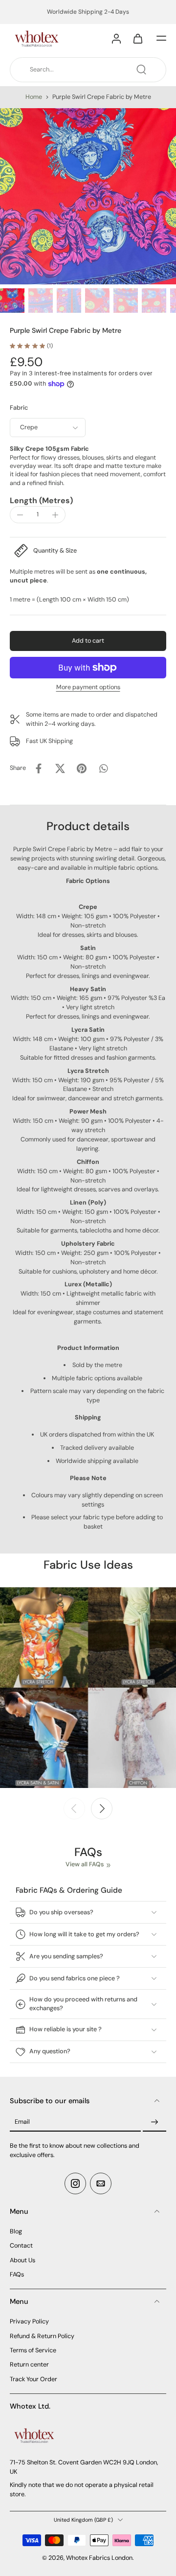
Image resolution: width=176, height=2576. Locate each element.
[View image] (12, 301)
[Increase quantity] (55, 515)
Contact (21, 2246)
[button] (161, 38)
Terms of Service (33, 2350)
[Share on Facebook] (39, 768)
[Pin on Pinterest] (82, 768)
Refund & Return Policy (42, 2336)
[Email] (101, 2183)
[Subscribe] (154, 2122)
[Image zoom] (88, 196)
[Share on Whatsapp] (103, 768)
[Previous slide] (74, 1809)
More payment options (88, 688)
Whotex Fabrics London (99, 2558)
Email (22, 2122)
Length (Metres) (41, 500)
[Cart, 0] (138, 38)
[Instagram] (75, 2183)
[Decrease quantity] (20, 515)
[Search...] (141, 70)
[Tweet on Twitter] (60, 768)
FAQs (17, 2274)
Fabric (19, 408)
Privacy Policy (29, 2321)
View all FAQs (85, 1864)
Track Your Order (33, 2379)
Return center (29, 2365)
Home (34, 97)
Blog (16, 2231)
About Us (22, 2260)
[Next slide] (102, 1809)
